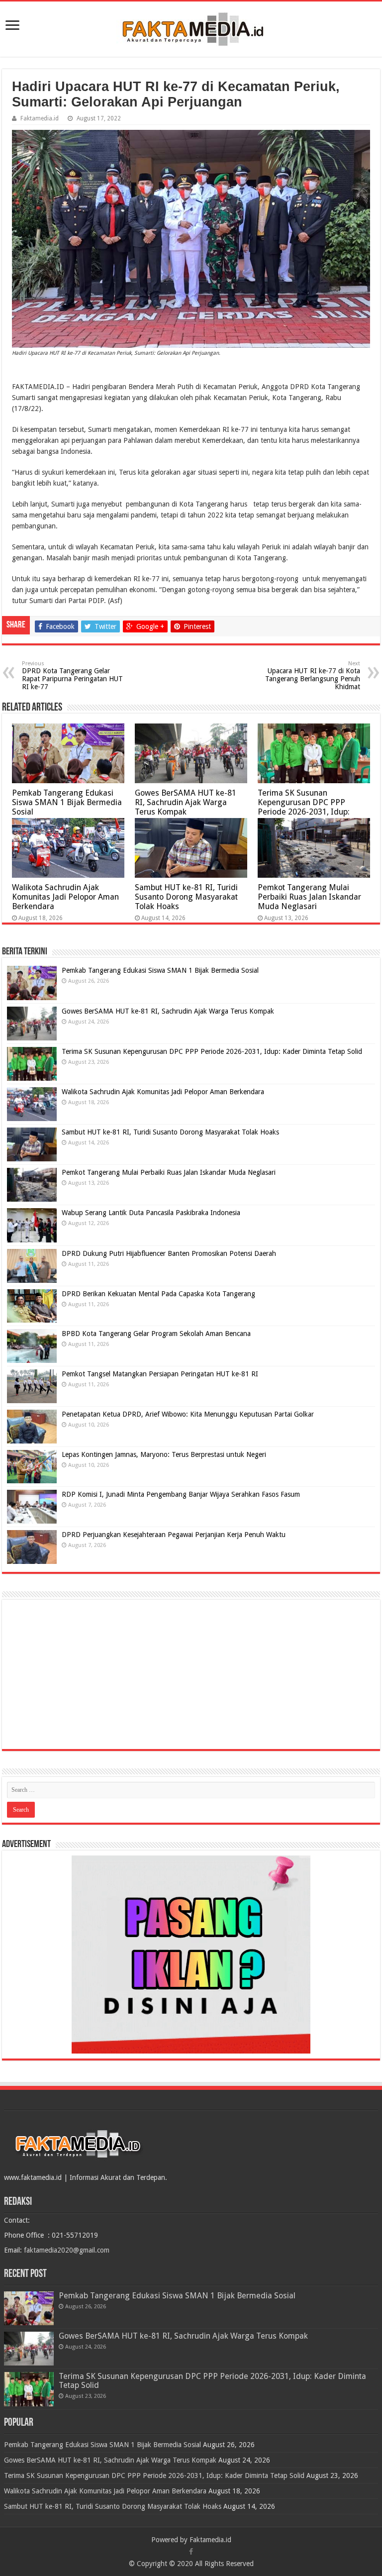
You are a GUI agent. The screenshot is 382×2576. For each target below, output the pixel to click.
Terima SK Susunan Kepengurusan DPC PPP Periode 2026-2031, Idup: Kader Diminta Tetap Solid (305, 807)
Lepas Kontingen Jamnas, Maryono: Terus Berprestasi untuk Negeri (164, 1454)
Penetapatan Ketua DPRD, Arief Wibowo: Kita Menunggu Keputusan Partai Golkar (188, 1414)
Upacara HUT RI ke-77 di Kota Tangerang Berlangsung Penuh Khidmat (313, 675)
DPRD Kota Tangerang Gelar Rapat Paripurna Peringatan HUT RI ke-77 (72, 675)
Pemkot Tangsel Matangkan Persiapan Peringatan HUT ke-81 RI (160, 1374)
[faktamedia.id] (191, 27)
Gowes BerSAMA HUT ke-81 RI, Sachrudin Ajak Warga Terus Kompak (186, 802)
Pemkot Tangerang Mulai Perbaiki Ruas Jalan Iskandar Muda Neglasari (309, 897)
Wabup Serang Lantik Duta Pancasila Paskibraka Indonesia (151, 1213)
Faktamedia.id (40, 118)
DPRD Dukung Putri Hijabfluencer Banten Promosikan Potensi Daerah (169, 1253)
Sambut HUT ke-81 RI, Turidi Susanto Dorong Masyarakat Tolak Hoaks (186, 897)
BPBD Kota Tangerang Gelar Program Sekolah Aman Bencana (156, 1334)
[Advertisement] (191, 1674)
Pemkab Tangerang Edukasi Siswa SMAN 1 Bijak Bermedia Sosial (67, 802)
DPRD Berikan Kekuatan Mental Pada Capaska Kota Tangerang (158, 1294)
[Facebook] (191, 2552)
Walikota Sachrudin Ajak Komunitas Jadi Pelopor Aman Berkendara (65, 897)
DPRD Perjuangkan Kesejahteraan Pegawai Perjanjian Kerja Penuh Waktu (174, 1535)
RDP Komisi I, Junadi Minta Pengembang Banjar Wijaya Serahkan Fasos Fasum (181, 1494)
